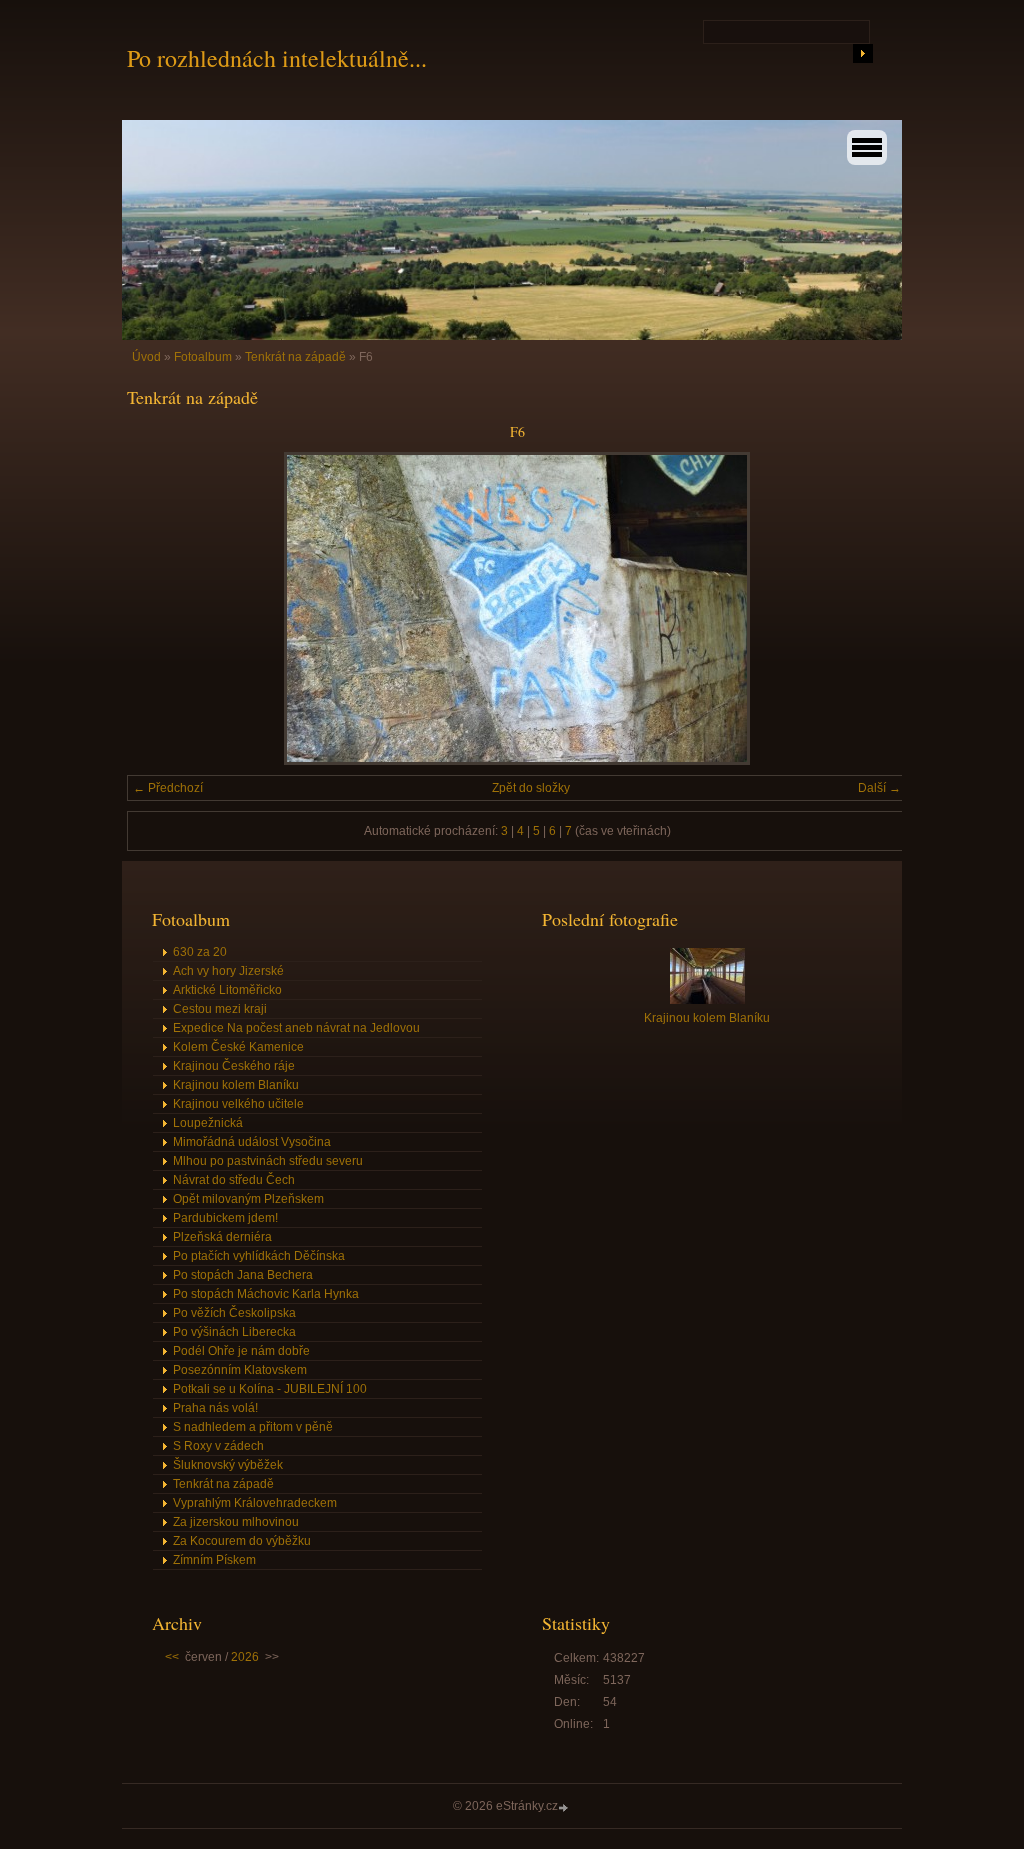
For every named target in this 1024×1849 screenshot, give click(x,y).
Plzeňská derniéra (222, 1237)
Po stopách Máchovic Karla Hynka (266, 1294)
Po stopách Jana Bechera (243, 1275)
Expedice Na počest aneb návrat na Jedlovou (296, 1028)
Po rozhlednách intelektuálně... (277, 58)
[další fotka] (874, 608)
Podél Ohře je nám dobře (241, 1351)
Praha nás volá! (215, 1408)
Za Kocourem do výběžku (242, 1541)
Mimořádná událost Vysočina (252, 1142)
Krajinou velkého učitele (238, 1104)
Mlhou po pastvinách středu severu (268, 1161)
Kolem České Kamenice (238, 1047)
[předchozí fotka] (159, 608)
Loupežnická (208, 1123)
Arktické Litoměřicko (227, 990)
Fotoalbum (203, 357)
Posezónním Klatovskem (240, 1370)
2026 (245, 1657)
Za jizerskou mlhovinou (236, 1522)
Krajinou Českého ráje (234, 1066)
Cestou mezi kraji (220, 1009)
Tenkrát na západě (295, 357)
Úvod (146, 357)
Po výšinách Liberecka (234, 1332)
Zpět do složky (531, 788)
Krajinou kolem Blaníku (236, 1085)
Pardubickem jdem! (225, 1218)
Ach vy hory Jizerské (228, 971)
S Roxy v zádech (218, 1446)
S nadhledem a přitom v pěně (253, 1427)
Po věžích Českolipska (234, 1313)
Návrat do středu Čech (234, 1180)
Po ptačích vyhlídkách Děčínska (259, 1256)
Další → (879, 788)
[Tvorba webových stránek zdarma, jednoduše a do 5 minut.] (565, 1807)
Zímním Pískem (214, 1560)
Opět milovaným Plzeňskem (248, 1199)
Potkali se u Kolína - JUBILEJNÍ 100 (270, 1389)
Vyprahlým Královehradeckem (255, 1503)
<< (172, 1657)
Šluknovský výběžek (228, 1465)
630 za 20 (200, 952)
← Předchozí (168, 788)
